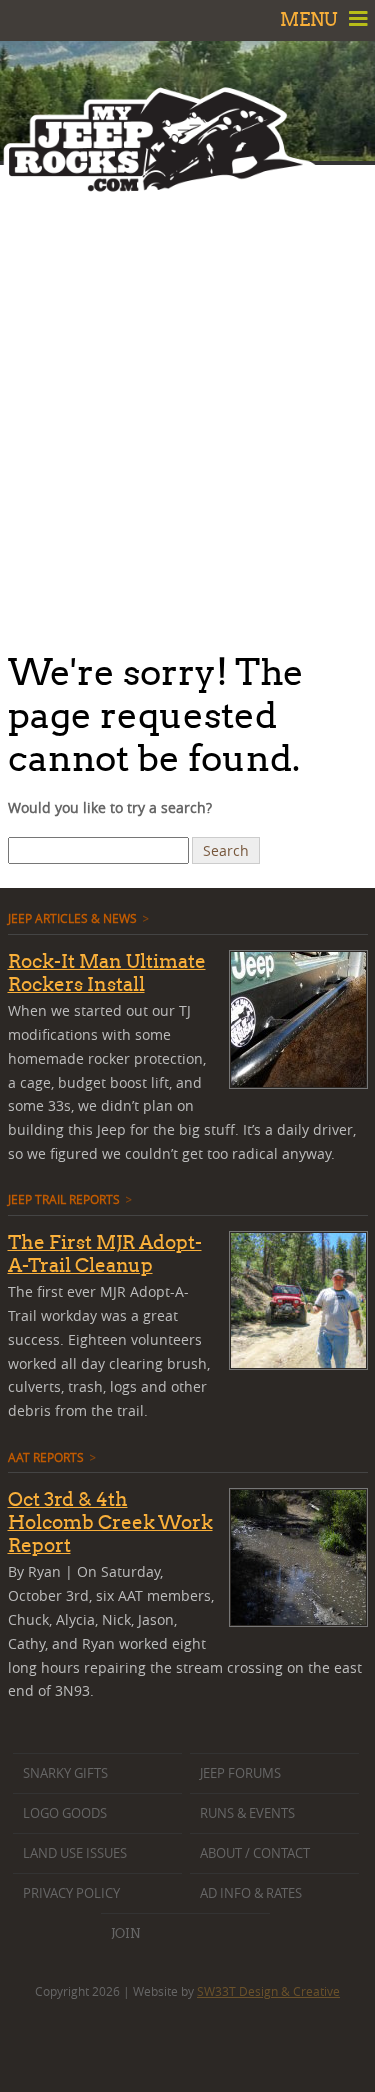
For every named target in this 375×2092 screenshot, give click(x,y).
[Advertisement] (187, 402)
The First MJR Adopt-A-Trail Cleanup (105, 1253)
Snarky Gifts (65, 1773)
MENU (311, 19)
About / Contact (255, 1853)
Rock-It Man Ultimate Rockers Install (107, 972)
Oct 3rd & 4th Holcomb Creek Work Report (110, 1522)
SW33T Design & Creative (268, 1991)
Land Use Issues (75, 1853)
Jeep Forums (240, 1773)
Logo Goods (65, 1813)
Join (125, 1933)
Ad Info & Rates (251, 1893)
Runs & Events (247, 1813)
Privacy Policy (71, 1893)
